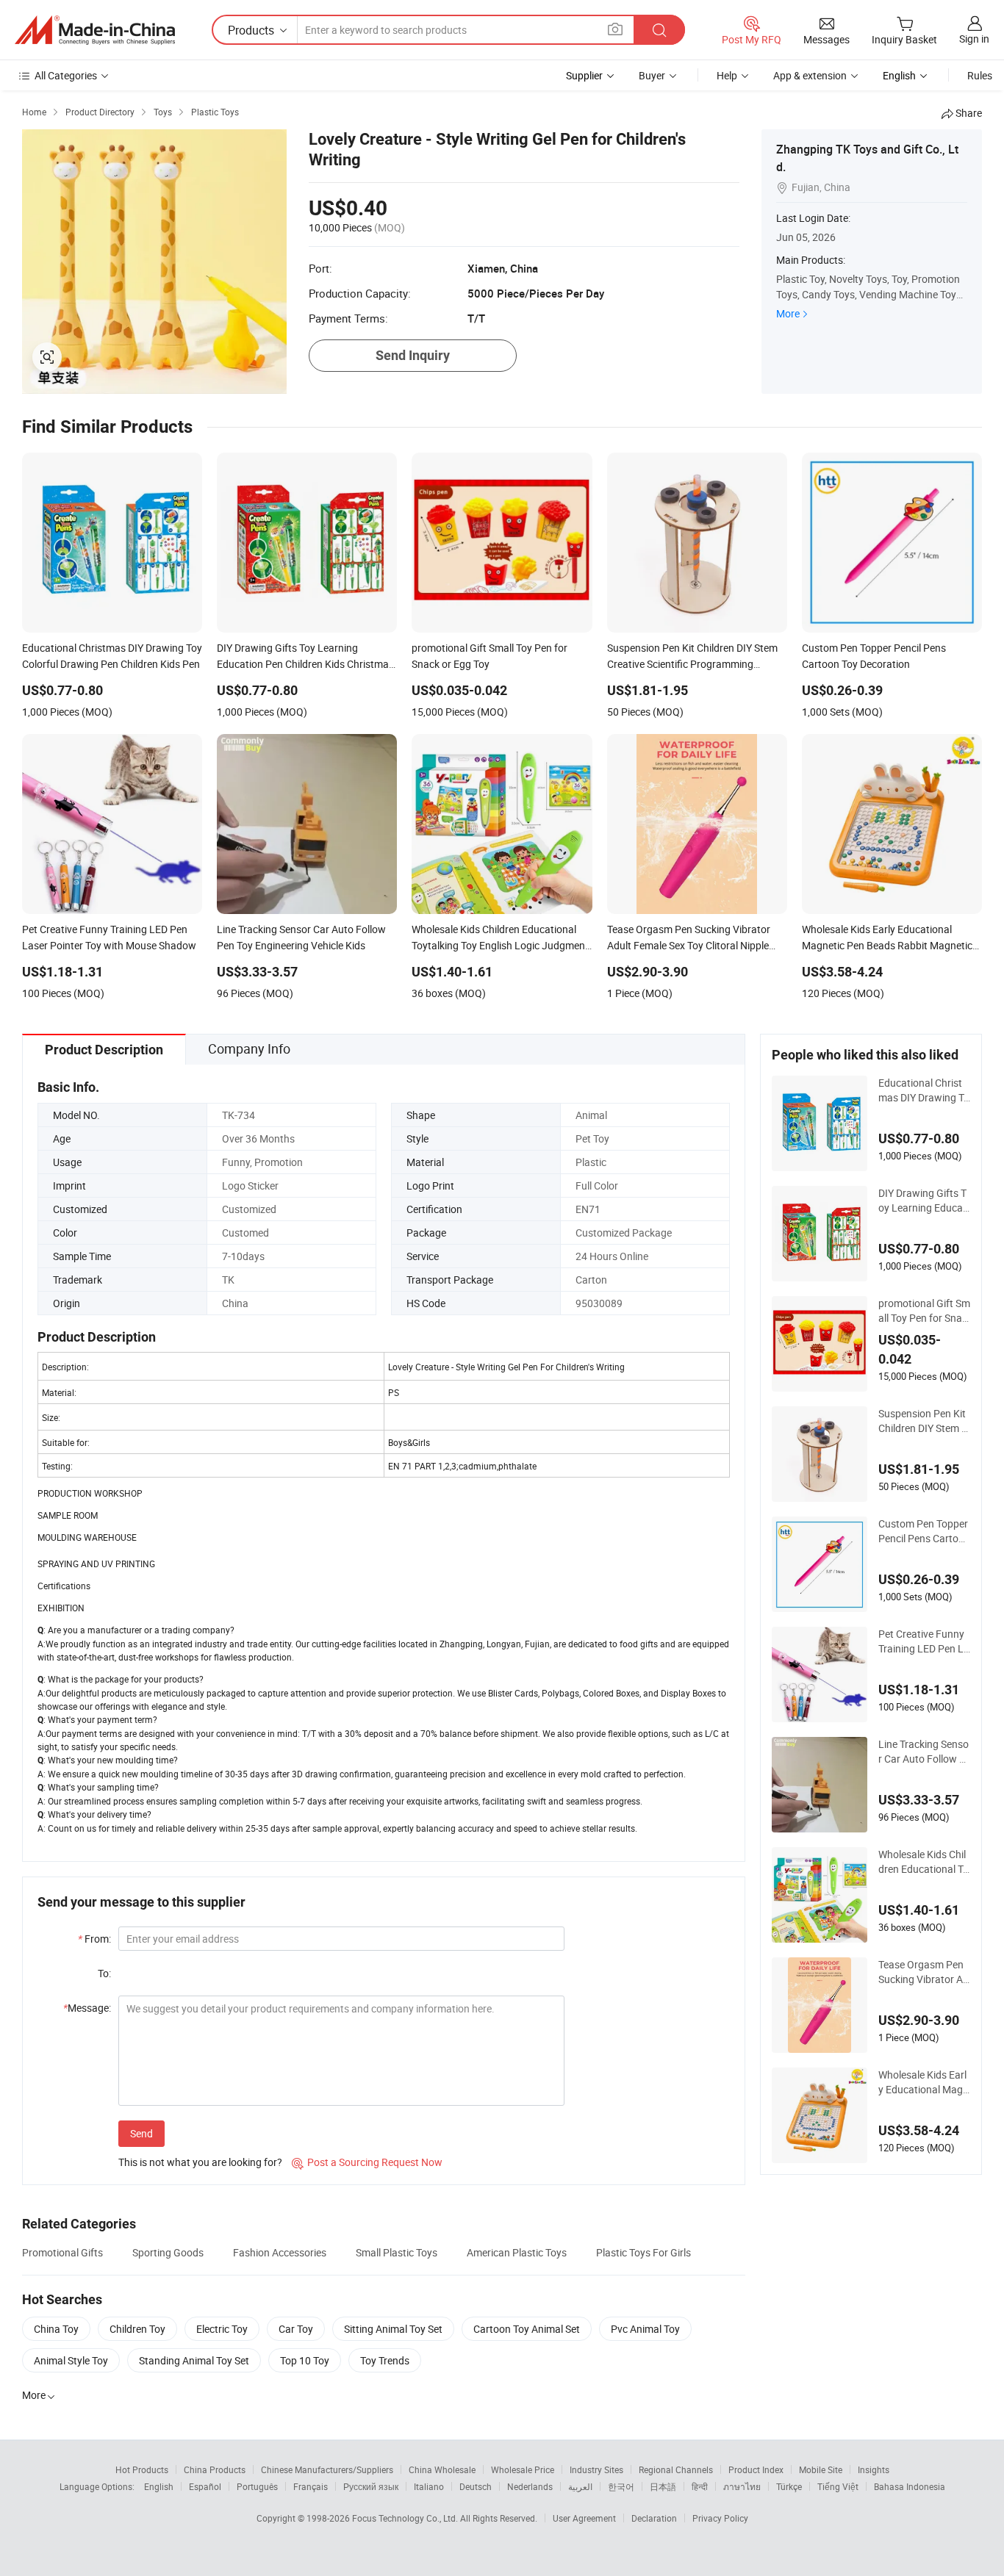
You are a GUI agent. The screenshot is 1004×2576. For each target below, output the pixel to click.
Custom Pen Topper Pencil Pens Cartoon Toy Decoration (924, 1531)
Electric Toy (222, 2329)
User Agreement (584, 2518)
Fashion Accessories (280, 2252)
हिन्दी (700, 2486)
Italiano (429, 2486)
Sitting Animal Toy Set (393, 2329)
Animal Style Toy (71, 2360)
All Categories (66, 75)
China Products (215, 2469)
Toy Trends (385, 2360)
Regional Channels (676, 2469)
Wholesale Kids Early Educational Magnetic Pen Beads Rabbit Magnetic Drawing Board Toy (924, 2082)
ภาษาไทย (742, 2486)
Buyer (652, 75)
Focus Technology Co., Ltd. (406, 2518)
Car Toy (296, 2329)
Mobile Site (821, 2469)
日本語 (663, 2486)
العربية (580, 2486)
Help (727, 75)
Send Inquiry (413, 355)
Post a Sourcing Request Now (367, 2162)
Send (141, 2133)
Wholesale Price (523, 2469)
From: (94, 1939)
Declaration (654, 2518)
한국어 (621, 2486)
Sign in (974, 39)
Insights (874, 2469)
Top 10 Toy (305, 2360)
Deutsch (476, 2486)
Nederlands (530, 2486)
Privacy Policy (720, 2518)
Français (311, 2486)
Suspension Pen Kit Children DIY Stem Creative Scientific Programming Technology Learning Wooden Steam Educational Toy (924, 1421)
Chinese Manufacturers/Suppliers (327, 2469)
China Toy (56, 2329)
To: (104, 1973)
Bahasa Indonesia (910, 2486)
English (159, 2486)
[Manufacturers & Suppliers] (95, 30)
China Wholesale (442, 2469)
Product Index (756, 2469)
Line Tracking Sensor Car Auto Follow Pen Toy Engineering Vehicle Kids (924, 1752)
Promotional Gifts (62, 2252)
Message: (87, 2008)
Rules (980, 75)
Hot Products (142, 2469)
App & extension (810, 75)
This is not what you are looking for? (200, 2162)
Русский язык (371, 2486)
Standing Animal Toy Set (194, 2360)
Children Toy (137, 2329)
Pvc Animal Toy (645, 2329)
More (788, 313)
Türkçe (789, 2486)
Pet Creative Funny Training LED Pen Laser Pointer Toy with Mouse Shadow (924, 1641)
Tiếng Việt (838, 2486)
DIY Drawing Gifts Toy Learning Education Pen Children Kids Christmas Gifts (924, 1201)
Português (257, 2486)
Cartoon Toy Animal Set (527, 2329)
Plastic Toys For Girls (643, 2252)
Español (205, 2486)
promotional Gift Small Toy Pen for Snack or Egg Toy (924, 1311)
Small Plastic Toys (397, 2252)
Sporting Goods (168, 2252)
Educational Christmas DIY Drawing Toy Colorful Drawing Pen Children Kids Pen (924, 1090)
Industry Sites (596, 2469)
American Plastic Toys (517, 2252)
